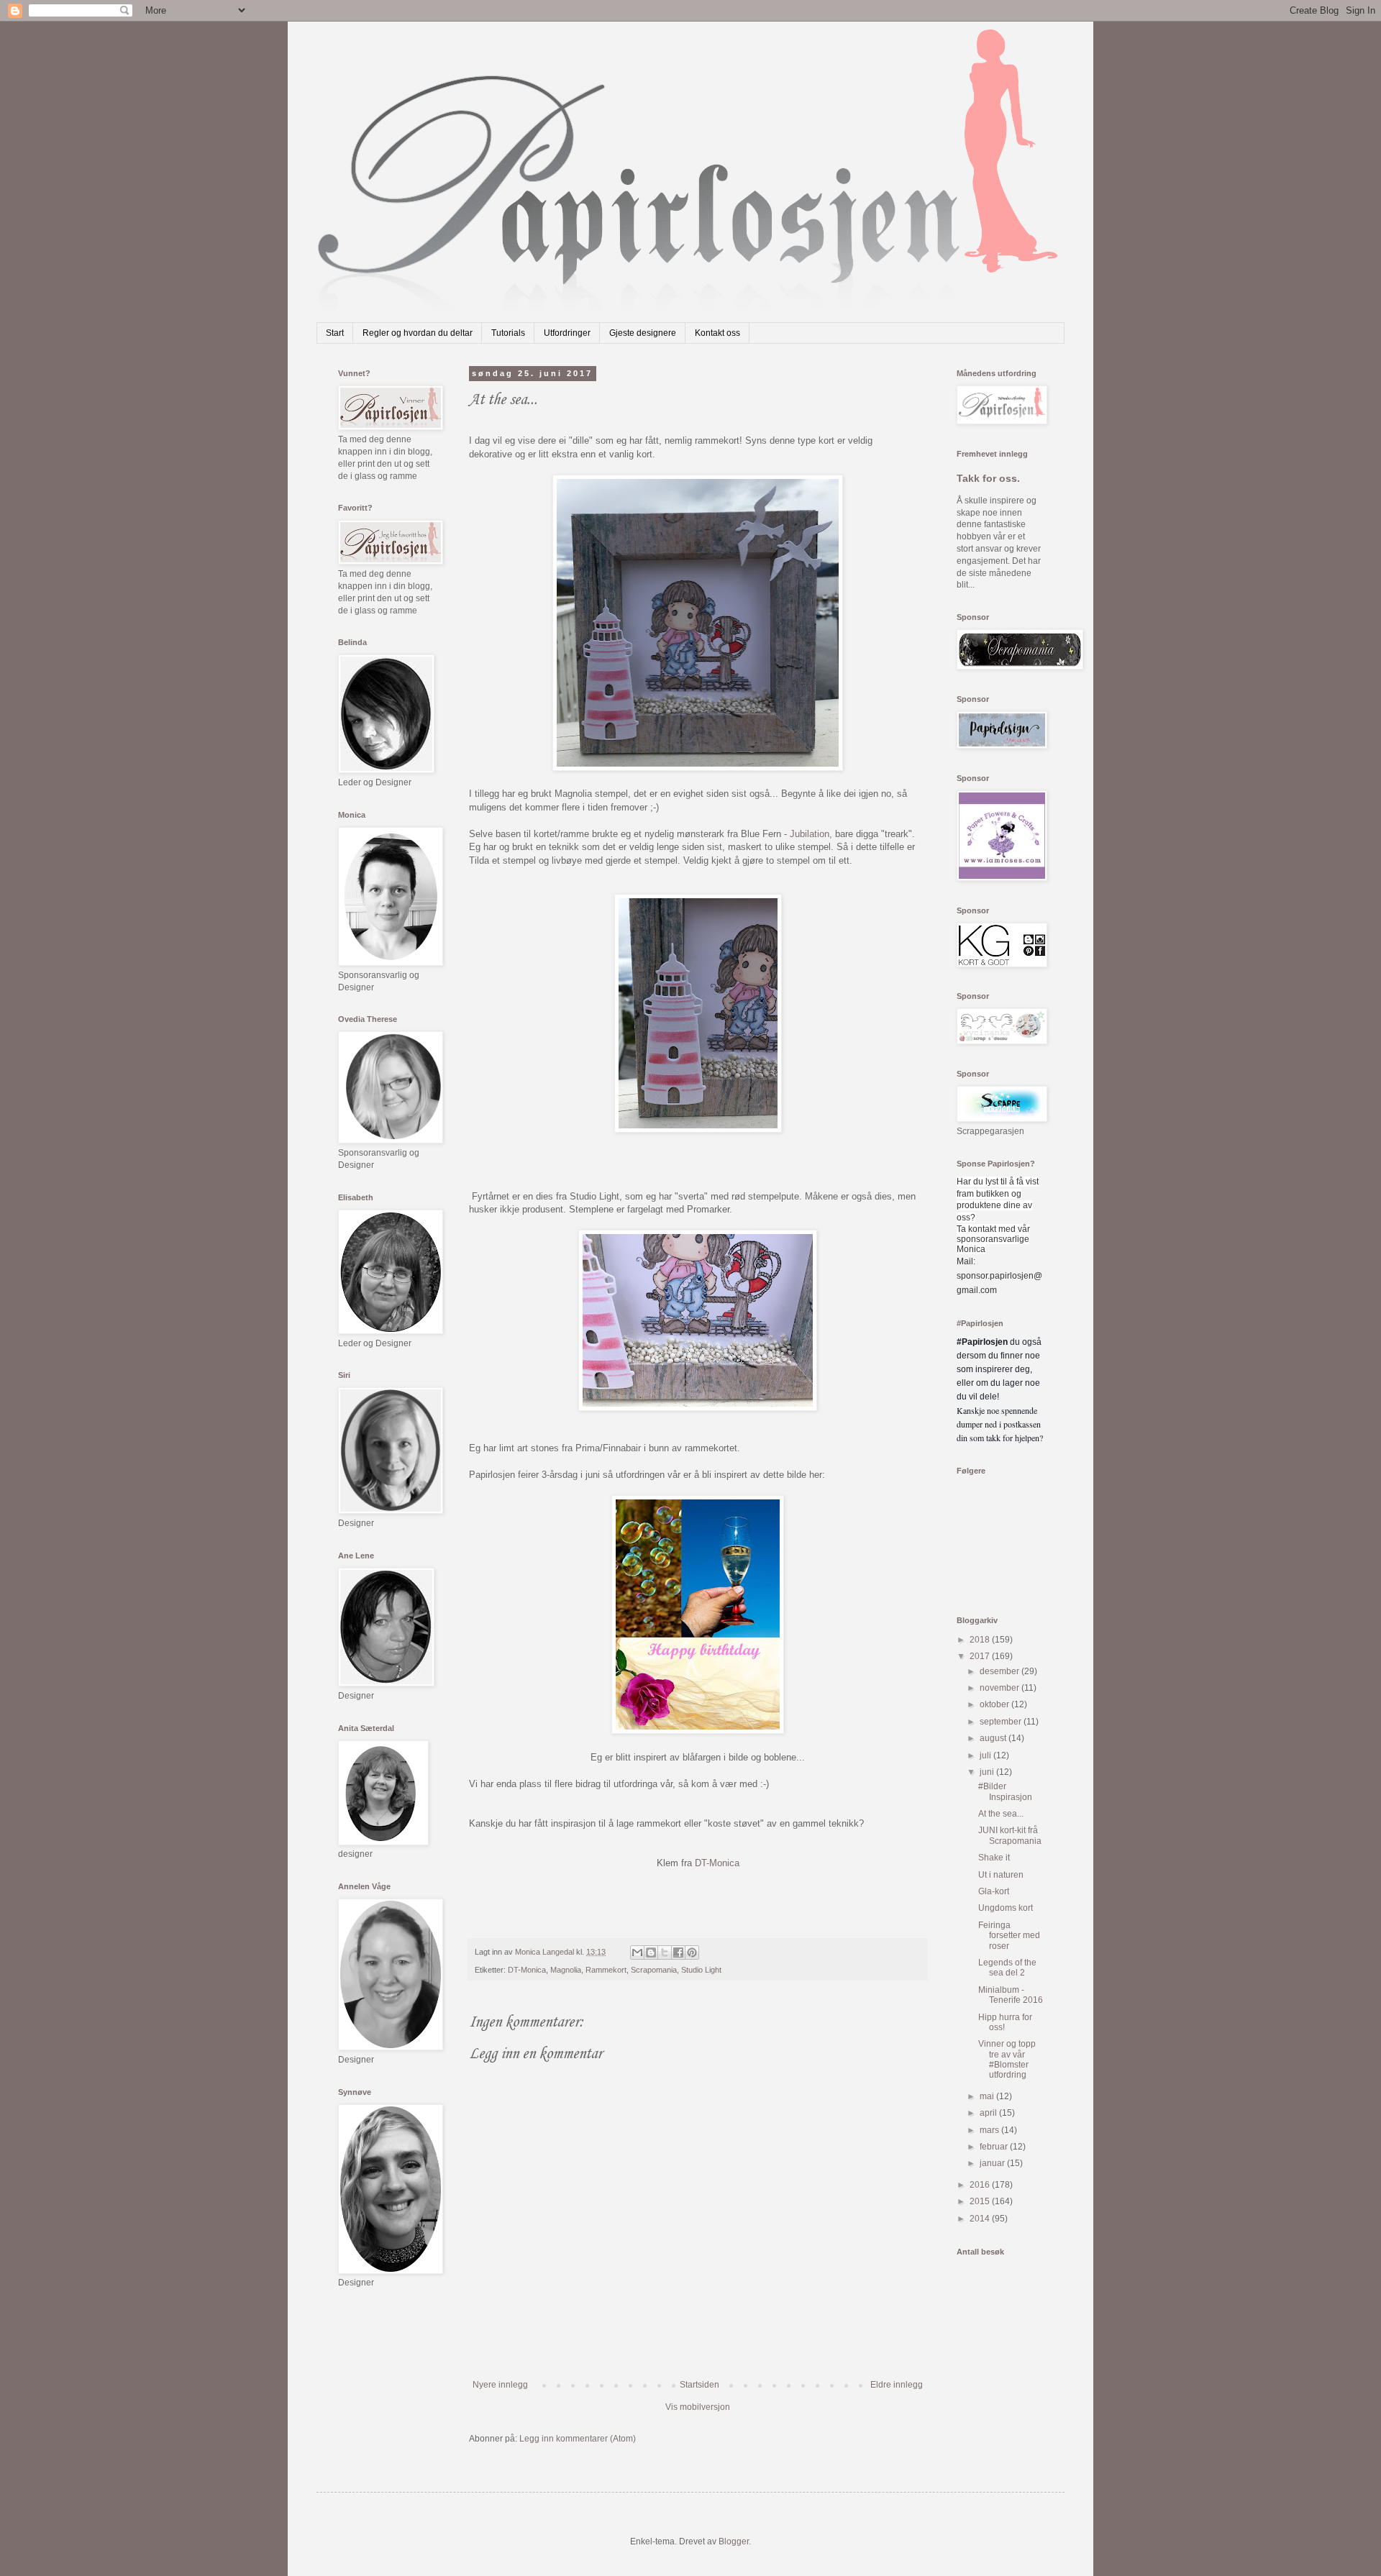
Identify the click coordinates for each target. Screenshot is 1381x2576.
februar (995, 2147)
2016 (981, 2185)
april (989, 2113)
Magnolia (566, 1970)
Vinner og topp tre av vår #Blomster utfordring (1007, 2059)
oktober (995, 1704)
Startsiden (699, 2385)
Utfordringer (567, 333)
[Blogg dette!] (651, 1952)
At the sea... (1001, 1814)
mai (988, 2096)
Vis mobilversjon (698, 2407)
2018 (981, 1640)
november (1001, 1688)
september (1002, 1722)
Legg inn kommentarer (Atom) (578, 2439)
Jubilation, (811, 834)
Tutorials (508, 333)
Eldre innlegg (897, 2385)
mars (990, 2130)
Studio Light (701, 1970)
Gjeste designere (643, 333)
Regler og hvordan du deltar (418, 333)
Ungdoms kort (1006, 1908)
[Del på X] (665, 1952)
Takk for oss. (988, 478)
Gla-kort (994, 1891)
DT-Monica (717, 1863)
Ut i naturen (1001, 1875)
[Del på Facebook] (678, 1952)
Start (335, 333)
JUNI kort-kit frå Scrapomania (1010, 1835)
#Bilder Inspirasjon (1005, 1791)
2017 (981, 1656)
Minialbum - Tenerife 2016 (1011, 1995)
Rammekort (606, 1970)
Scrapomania (654, 1970)
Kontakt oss (717, 333)
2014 (981, 2219)
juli (986, 1755)
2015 (981, 2201)
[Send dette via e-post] (637, 1952)
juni (988, 1772)
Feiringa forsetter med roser (1009, 1936)
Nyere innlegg (500, 2385)
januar (993, 2163)
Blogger (734, 2541)
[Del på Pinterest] (692, 1952)
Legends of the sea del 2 (1007, 1968)
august (994, 1738)
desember (1001, 1671)
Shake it (994, 1858)
